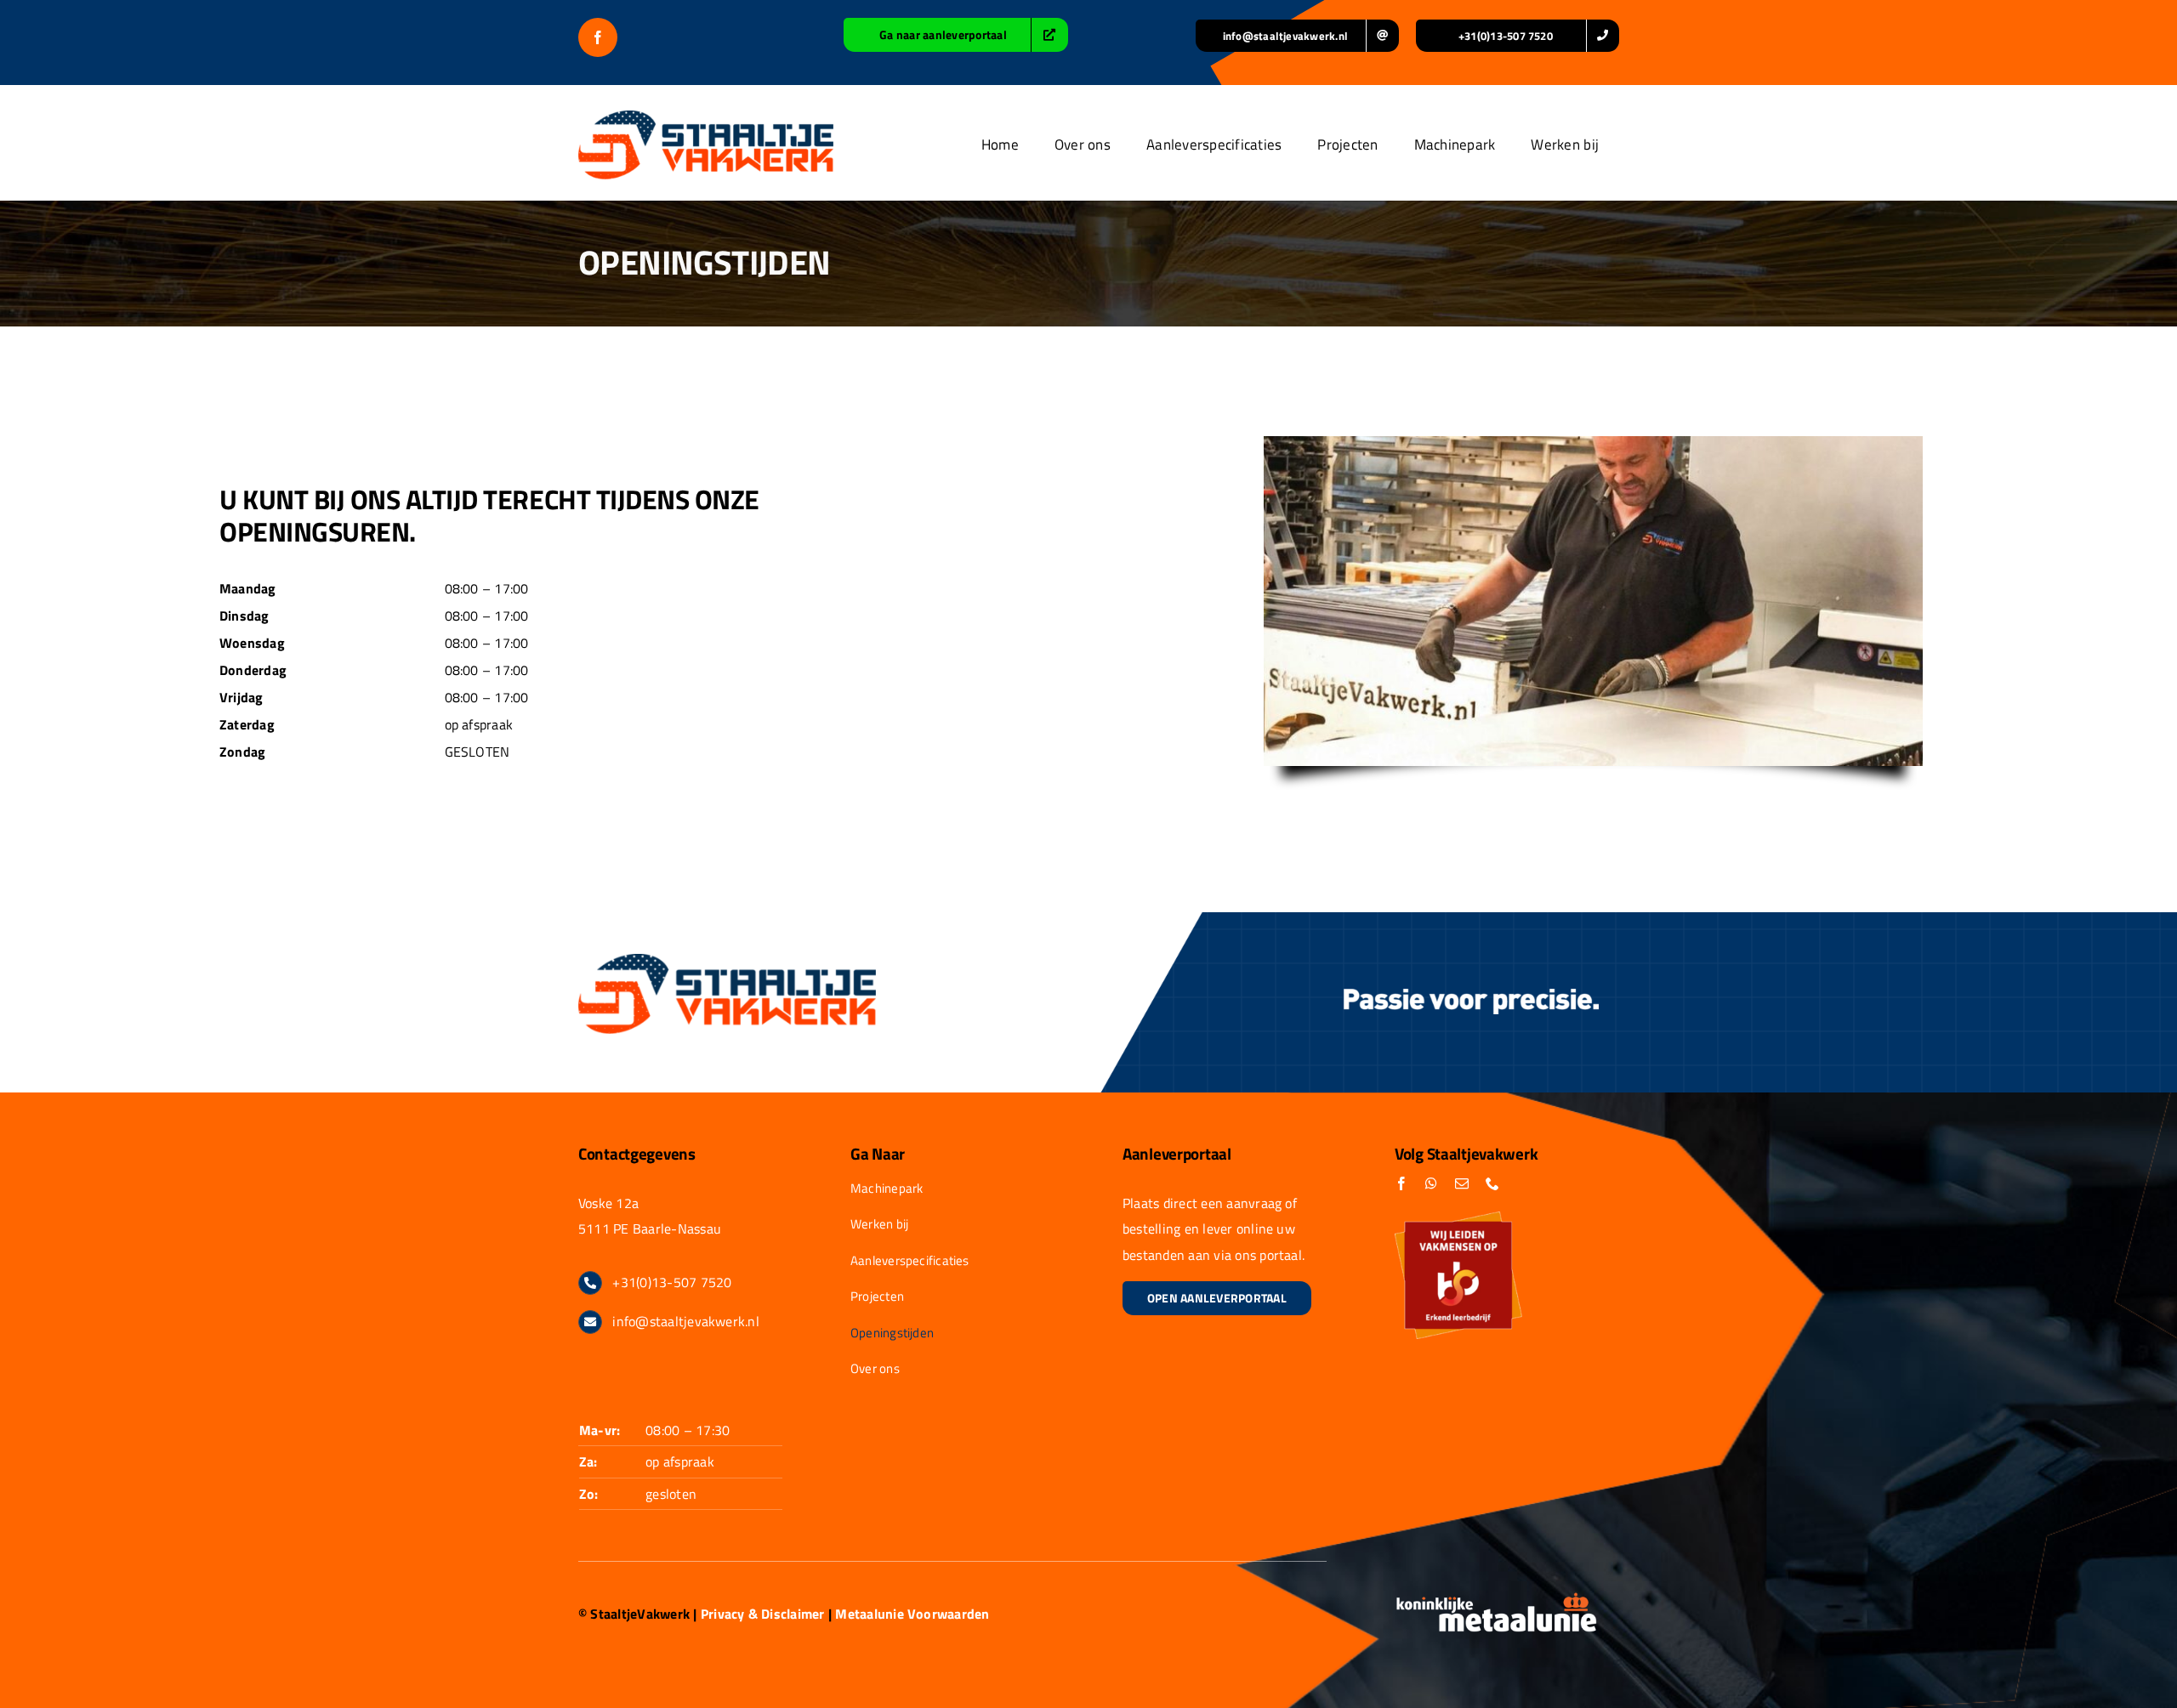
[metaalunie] (1497, 1598)
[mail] (1462, 1183)
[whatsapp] (1431, 1183)
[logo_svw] (706, 117)
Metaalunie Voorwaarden (912, 1614)
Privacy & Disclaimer (763, 1614)
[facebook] (598, 37)
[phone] (1492, 1183)
